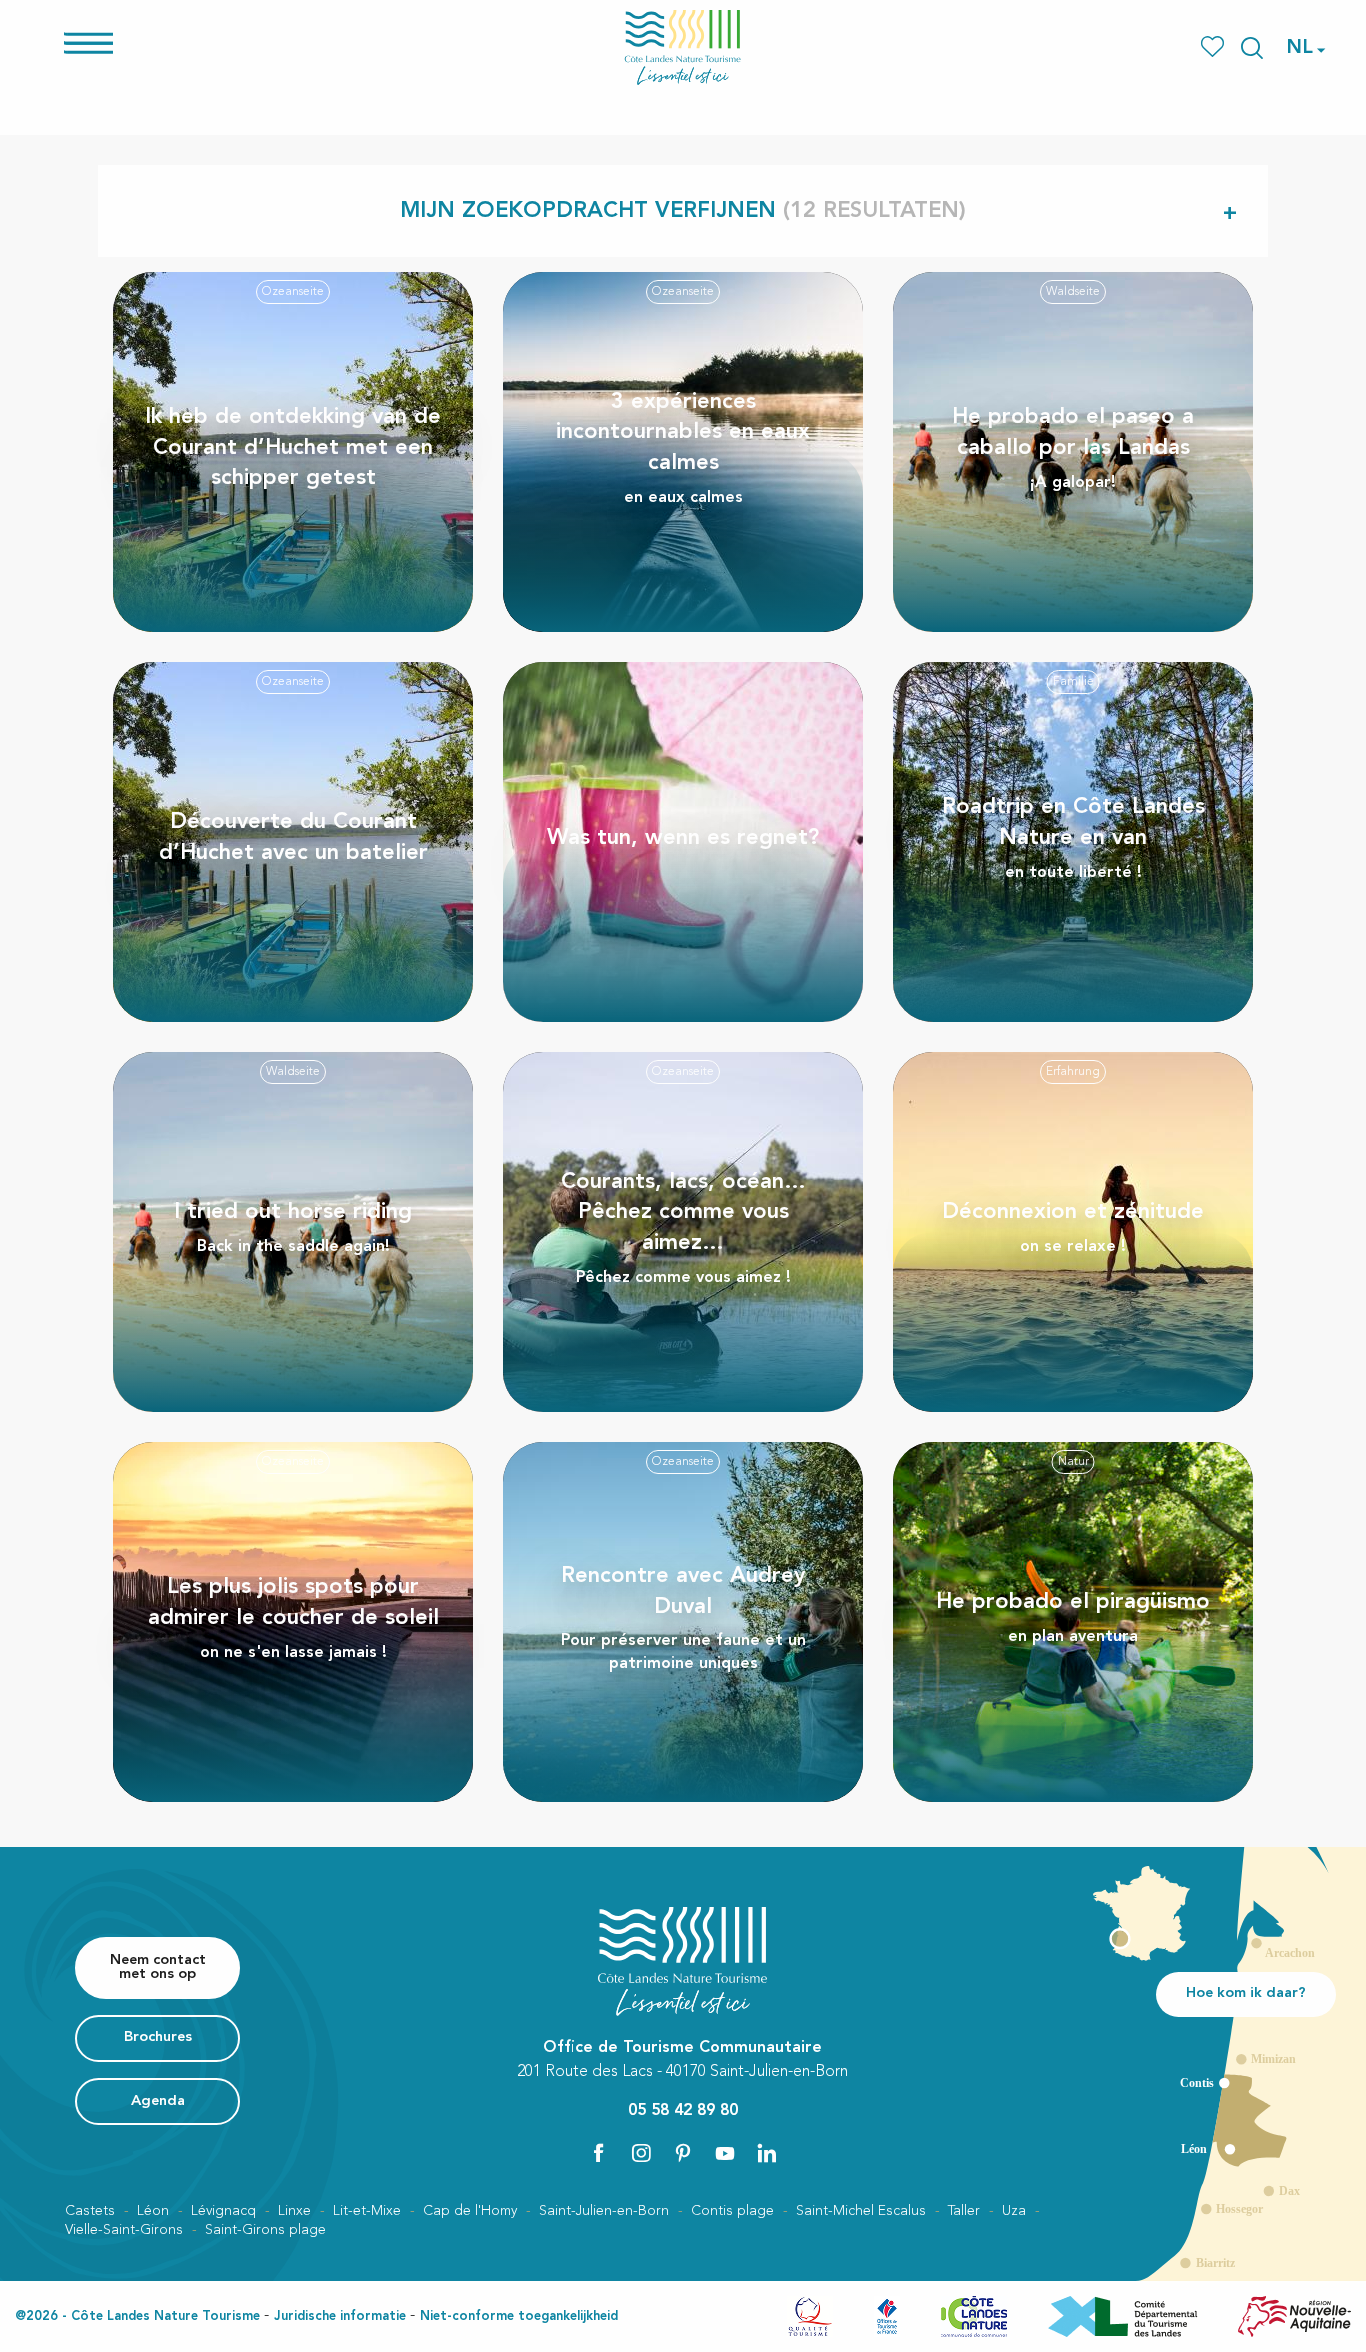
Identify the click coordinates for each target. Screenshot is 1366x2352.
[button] (1252, 48)
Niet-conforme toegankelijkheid (519, 2316)
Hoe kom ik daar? (1246, 1993)
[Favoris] (1214, 47)
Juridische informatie (340, 2316)
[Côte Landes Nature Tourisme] (683, 47)
